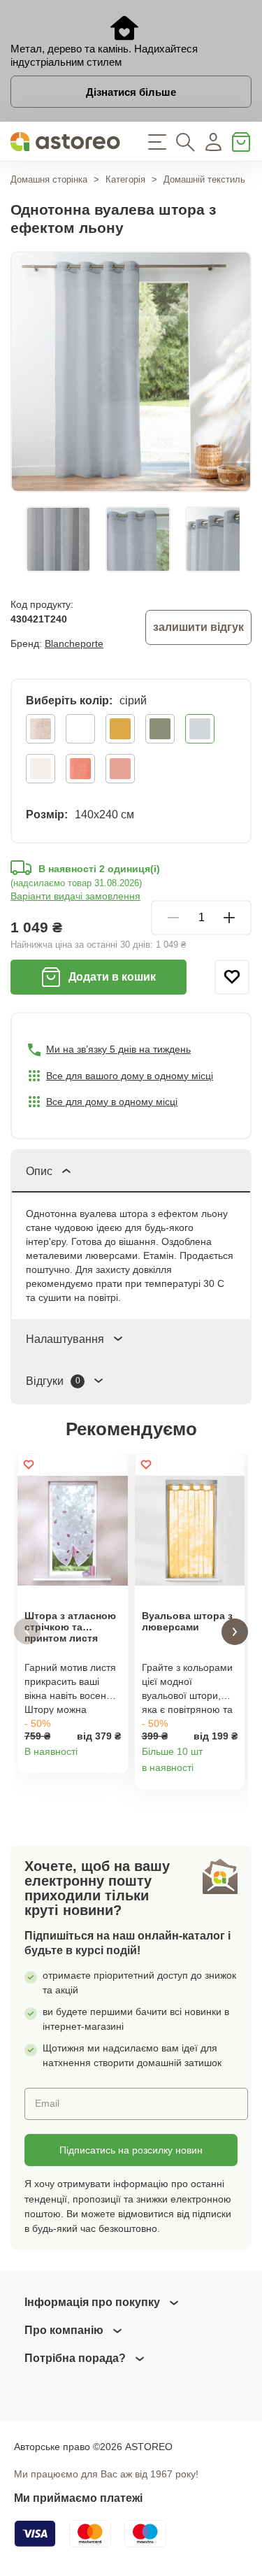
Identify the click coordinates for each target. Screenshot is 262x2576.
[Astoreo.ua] (66, 142)
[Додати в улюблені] (232, 977)
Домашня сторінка (49, 179)
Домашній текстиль (204, 179)
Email (47, 2103)
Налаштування (65, 1339)
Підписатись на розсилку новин (131, 2150)
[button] (27, 1631)
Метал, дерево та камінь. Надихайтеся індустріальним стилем (104, 55)
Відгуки (53, 1381)
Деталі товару (112, 1757)
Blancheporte (74, 643)
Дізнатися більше (131, 92)
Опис (39, 1171)
